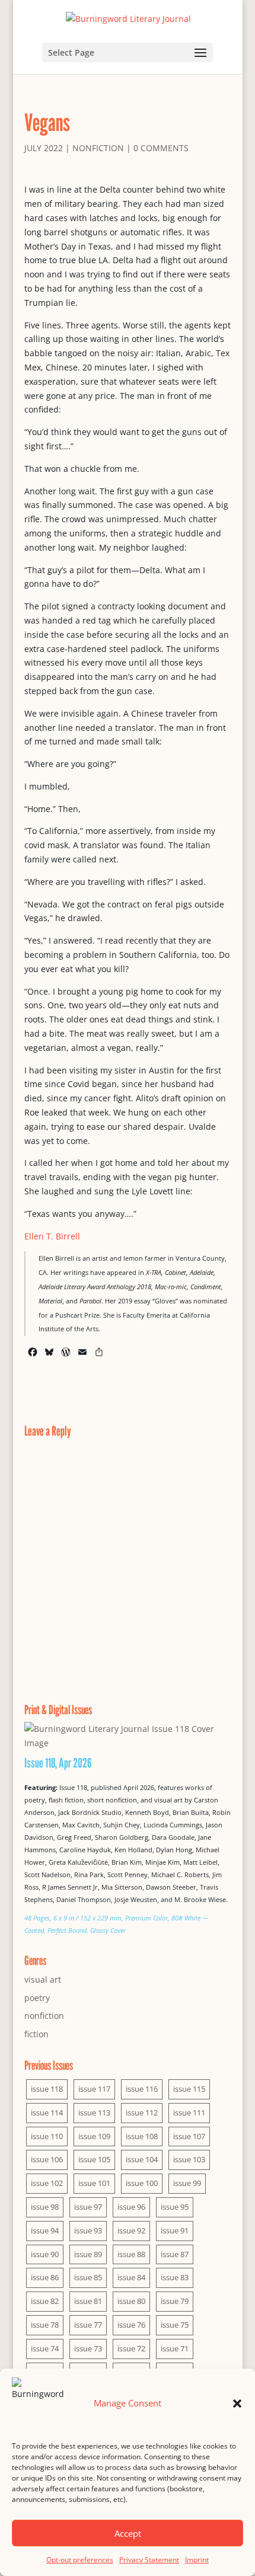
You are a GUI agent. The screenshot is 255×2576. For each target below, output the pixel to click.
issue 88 (131, 2254)
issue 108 (142, 2136)
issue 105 (94, 2159)
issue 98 (45, 2207)
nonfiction (98, 148)
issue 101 (94, 2183)
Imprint (197, 2560)
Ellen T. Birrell (52, 1236)
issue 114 (47, 2112)
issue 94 (45, 2230)
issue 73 (88, 2348)
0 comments (161, 148)
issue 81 (88, 2301)
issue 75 (175, 2325)
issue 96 (131, 2207)
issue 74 (45, 2348)
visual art (43, 1979)
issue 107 (189, 2136)
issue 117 (94, 2089)
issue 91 (175, 2230)
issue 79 (175, 2301)
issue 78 (45, 2325)
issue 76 (131, 2325)
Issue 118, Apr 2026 (58, 1763)
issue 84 (131, 2277)
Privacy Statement (149, 2560)
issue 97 (88, 2207)
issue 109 (94, 2136)
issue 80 (131, 2301)
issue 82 (45, 2301)
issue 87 (175, 2254)
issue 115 (189, 2089)
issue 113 (94, 2112)
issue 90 (45, 2254)
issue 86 (45, 2277)
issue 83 (175, 2277)
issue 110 (47, 2136)
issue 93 (88, 2230)
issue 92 (131, 2230)
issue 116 (142, 2089)
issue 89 (88, 2254)
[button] (237, 2404)
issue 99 (187, 2183)
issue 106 (47, 2159)
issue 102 (47, 2183)
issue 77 (88, 2325)
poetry (37, 1998)
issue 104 (142, 2159)
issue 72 (131, 2348)
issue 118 (47, 2089)
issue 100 (142, 2183)
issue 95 (175, 2207)
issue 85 (88, 2277)
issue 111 (189, 2112)
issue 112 (142, 2112)
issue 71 (175, 2348)
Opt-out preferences (80, 2560)
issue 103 (189, 2159)
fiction (36, 2034)
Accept (128, 2533)
